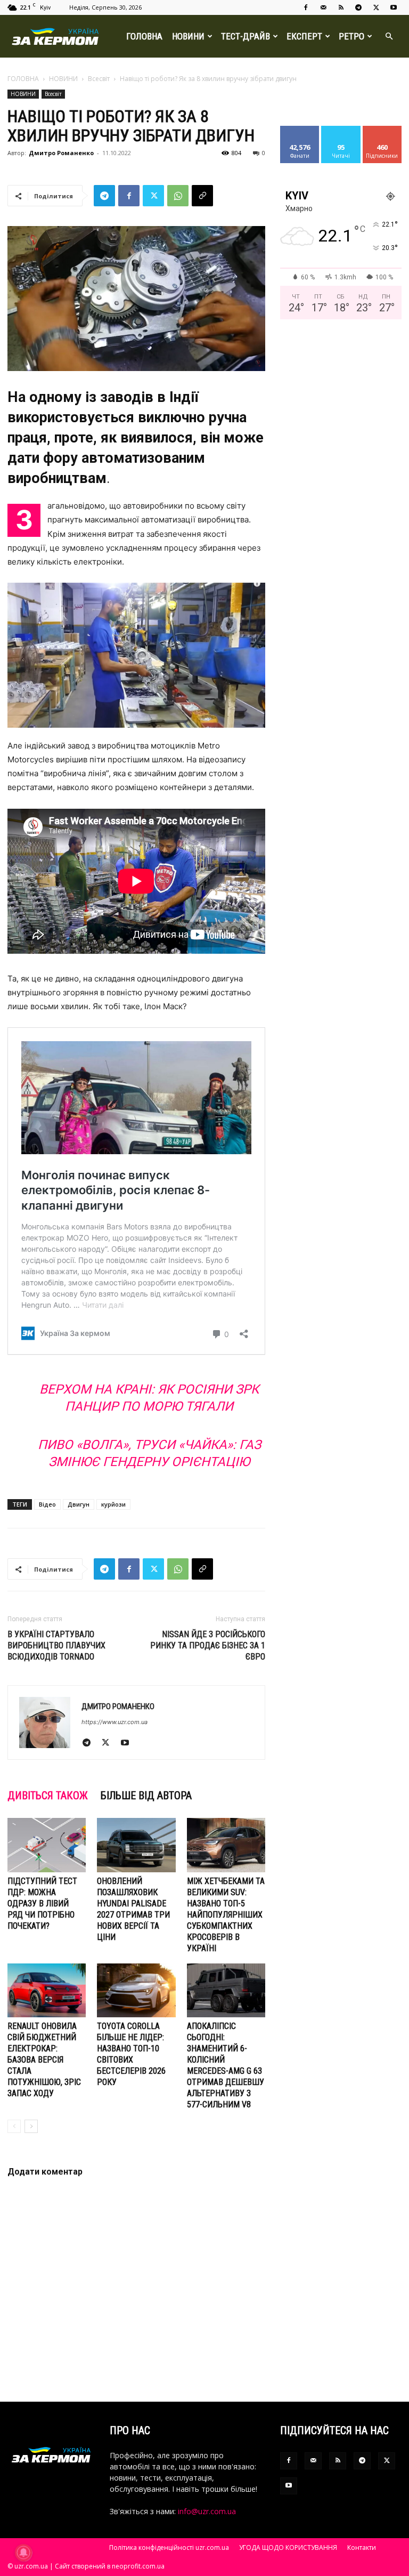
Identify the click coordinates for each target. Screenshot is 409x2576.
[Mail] (323, 7)
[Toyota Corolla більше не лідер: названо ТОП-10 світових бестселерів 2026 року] (136, 1990)
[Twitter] (376, 7)
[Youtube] (394, 7)
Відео (47, 1504)
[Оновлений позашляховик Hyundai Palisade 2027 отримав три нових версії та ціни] (136, 1845)
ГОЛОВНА (144, 36)
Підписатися (386, 130)
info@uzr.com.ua (207, 2511)
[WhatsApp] (178, 196)
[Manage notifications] (23, 2553)
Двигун (79, 1504)
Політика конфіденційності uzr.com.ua (169, 2547)
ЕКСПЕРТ (304, 36)
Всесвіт (99, 79)
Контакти (362, 2547)
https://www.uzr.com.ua (114, 1722)
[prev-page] (14, 2126)
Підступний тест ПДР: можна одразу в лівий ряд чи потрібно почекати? (42, 1903)
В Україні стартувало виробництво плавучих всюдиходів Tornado (56, 1645)
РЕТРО (351, 36)
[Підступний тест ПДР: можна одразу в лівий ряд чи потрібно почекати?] (47, 1845)
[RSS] (341, 7)
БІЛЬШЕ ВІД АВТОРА (146, 1796)
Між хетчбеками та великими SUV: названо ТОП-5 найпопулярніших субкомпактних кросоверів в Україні (226, 1915)
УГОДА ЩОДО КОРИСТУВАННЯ (288, 2547)
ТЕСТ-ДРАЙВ (246, 36)
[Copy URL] (202, 196)
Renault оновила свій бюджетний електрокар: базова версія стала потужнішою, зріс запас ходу (44, 2060)
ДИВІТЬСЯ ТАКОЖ (48, 1796)
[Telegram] (358, 7)
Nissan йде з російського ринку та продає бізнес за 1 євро (208, 1645)
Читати (341, 130)
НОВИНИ (188, 36)
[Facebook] (306, 7)
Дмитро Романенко (61, 153)
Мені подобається (304, 134)
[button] (389, 37)
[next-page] (31, 2126)
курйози (113, 1504)
